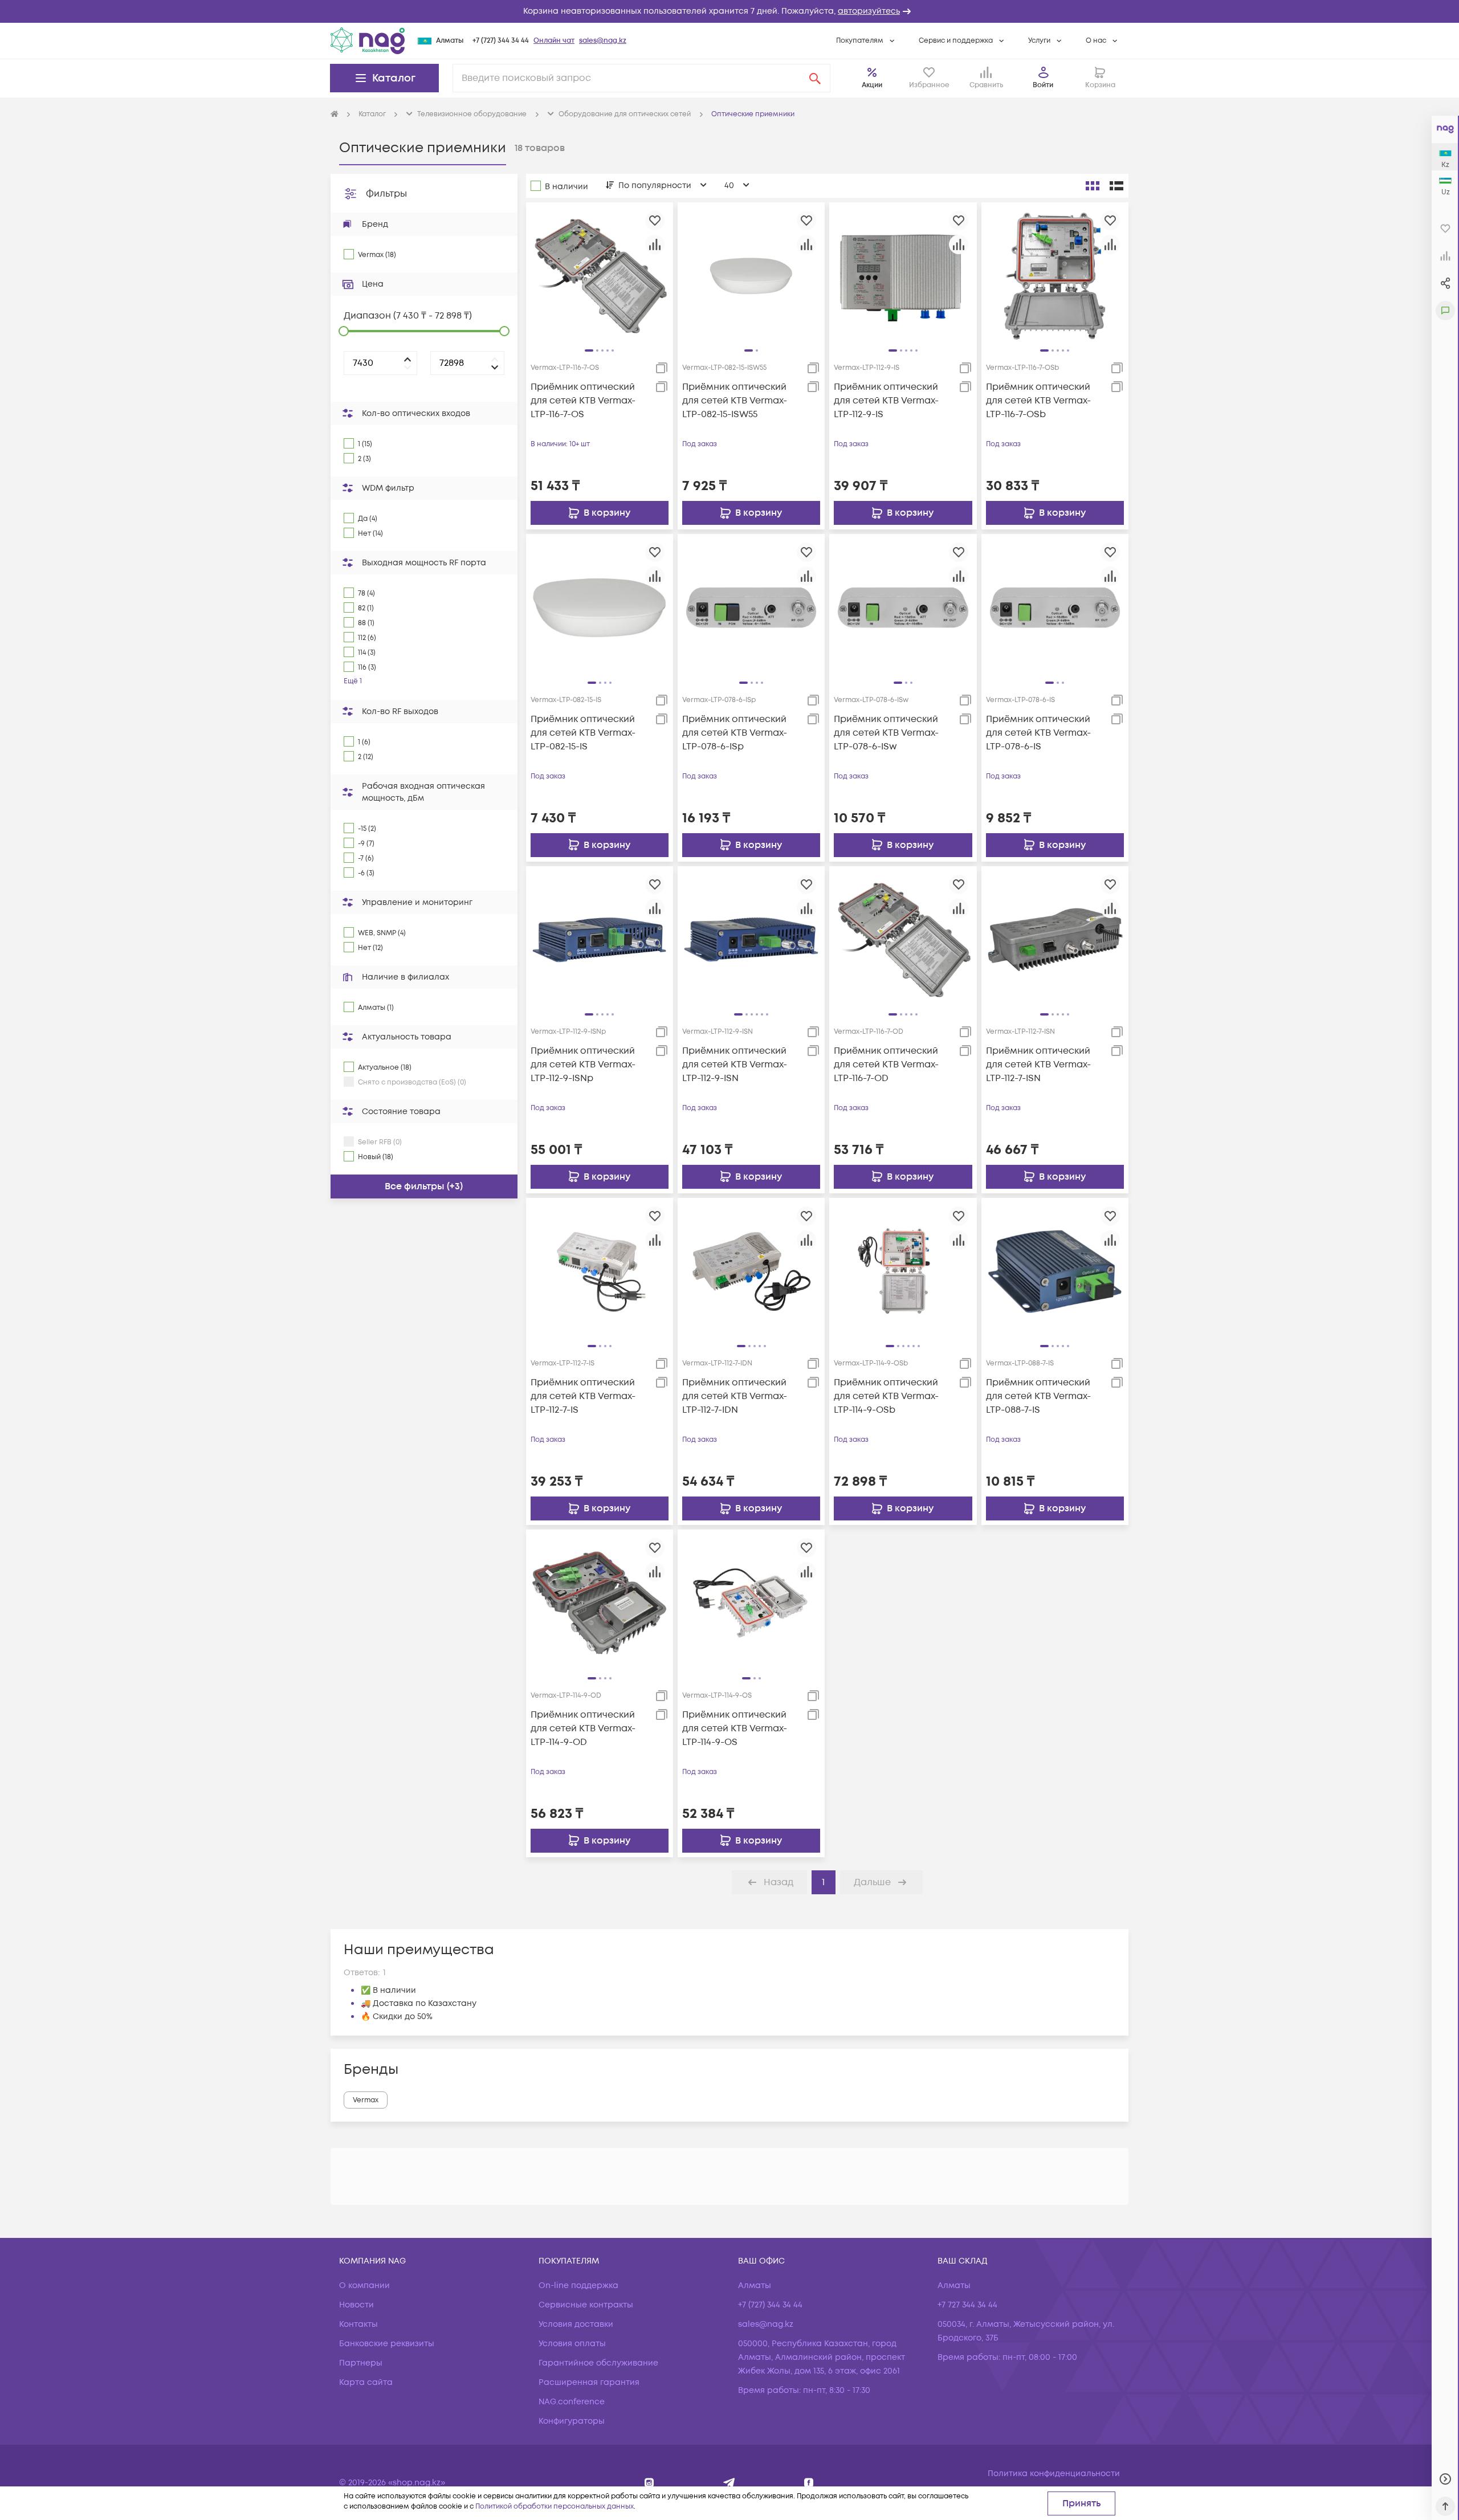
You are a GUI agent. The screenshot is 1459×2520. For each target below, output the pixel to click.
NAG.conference (572, 2402)
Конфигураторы (572, 2421)
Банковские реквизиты (387, 2344)
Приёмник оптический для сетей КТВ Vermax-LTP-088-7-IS (1038, 1396)
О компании (364, 2285)
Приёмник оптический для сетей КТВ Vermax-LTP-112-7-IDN (735, 1396)
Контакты (358, 2324)
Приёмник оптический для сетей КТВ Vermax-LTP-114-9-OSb (886, 1396)
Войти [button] (1043, 85)
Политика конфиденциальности (1054, 2474)
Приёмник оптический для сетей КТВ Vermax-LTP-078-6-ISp (735, 733)
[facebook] (809, 2483)
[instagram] (649, 2483)
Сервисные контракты (586, 2305)
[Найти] (815, 78)
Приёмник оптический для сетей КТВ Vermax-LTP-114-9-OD (583, 1728)
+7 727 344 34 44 (967, 2305)
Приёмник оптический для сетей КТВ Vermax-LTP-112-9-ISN (735, 1065)
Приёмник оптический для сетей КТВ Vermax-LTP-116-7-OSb (1038, 401)
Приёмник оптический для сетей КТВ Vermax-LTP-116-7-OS (583, 401)
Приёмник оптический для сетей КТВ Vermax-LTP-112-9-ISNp (583, 1065)
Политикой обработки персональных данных (555, 2507)
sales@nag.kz (603, 41)
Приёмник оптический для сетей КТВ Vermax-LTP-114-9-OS (735, 1728)
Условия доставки (576, 2324)
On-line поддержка (578, 2285)
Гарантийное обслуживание (598, 2363)
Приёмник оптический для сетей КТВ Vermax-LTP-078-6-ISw (886, 733)
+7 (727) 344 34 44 (501, 41)
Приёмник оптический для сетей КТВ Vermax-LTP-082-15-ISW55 (735, 401)
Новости (356, 2305)
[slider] (344, 331)
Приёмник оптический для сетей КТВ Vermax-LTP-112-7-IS (583, 1396)
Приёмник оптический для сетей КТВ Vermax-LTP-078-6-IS (1038, 733)
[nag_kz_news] (729, 2483)
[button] (729, 11)
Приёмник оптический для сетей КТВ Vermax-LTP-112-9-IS (886, 401)
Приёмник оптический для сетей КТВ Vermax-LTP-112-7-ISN (1038, 1065)
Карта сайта (366, 2382)
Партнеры (361, 2363)
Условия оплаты (572, 2344)
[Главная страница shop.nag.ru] (335, 115)
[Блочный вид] (1093, 186)
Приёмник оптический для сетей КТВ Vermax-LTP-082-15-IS (583, 733)
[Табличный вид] (1116, 186)
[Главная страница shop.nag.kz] (368, 40)
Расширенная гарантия (589, 2382)
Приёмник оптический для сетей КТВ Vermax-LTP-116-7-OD (886, 1065)
